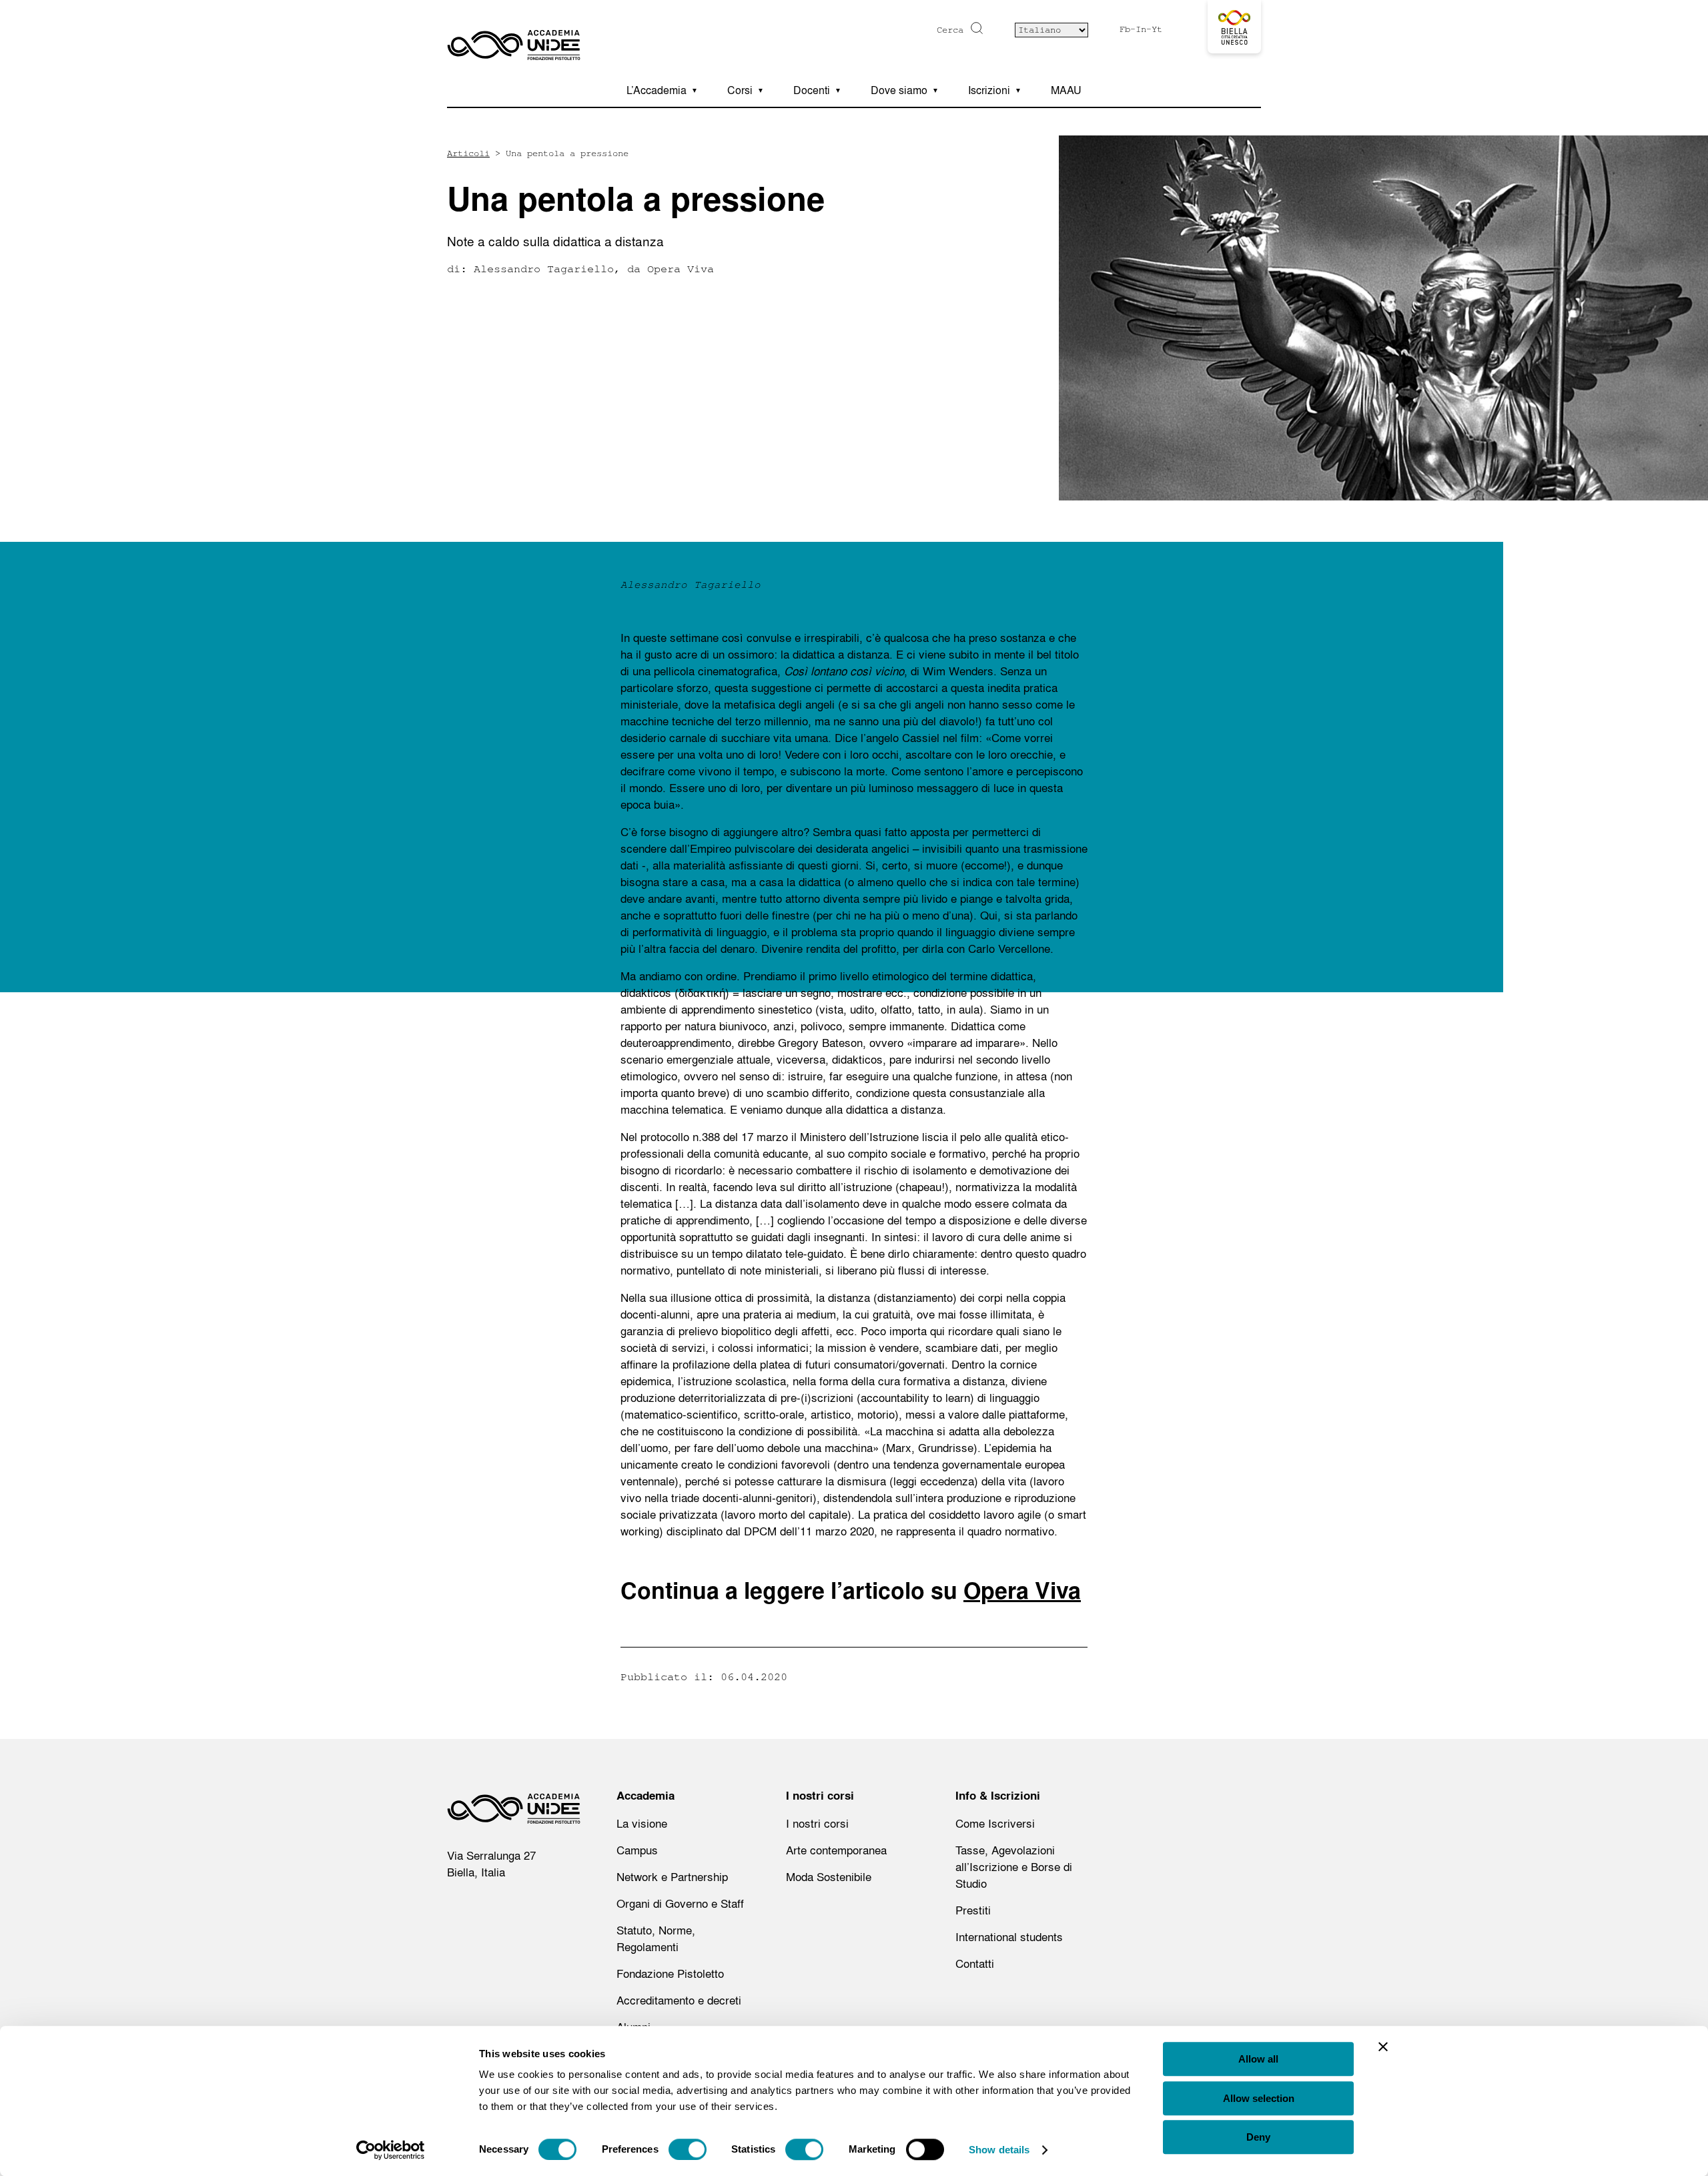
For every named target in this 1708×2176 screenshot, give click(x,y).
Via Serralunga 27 (491, 1855)
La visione (642, 1823)
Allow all (1258, 2059)
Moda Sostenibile (829, 1877)
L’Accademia (657, 90)
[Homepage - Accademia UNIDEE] (514, 37)
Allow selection (1259, 2098)
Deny (1258, 2137)
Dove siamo (899, 90)
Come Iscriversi (995, 1823)
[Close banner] (1383, 2047)
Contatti (975, 1963)
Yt (1157, 29)
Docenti (812, 90)
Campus (637, 1850)
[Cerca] (975, 28)
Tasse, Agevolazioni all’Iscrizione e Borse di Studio (1014, 1867)
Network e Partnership (672, 1877)
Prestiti (973, 1910)
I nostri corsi (817, 1823)
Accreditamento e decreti (679, 2000)
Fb (1125, 29)
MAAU (1066, 90)
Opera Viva (1022, 1591)
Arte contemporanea (836, 1850)
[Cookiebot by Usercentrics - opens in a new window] (391, 2150)
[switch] (688, 2149)
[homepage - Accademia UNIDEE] (514, 1812)
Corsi (740, 90)
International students (1009, 1937)
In (1141, 29)
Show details (999, 2150)
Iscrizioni (989, 90)
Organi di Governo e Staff (680, 1903)
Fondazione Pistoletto (670, 1973)
